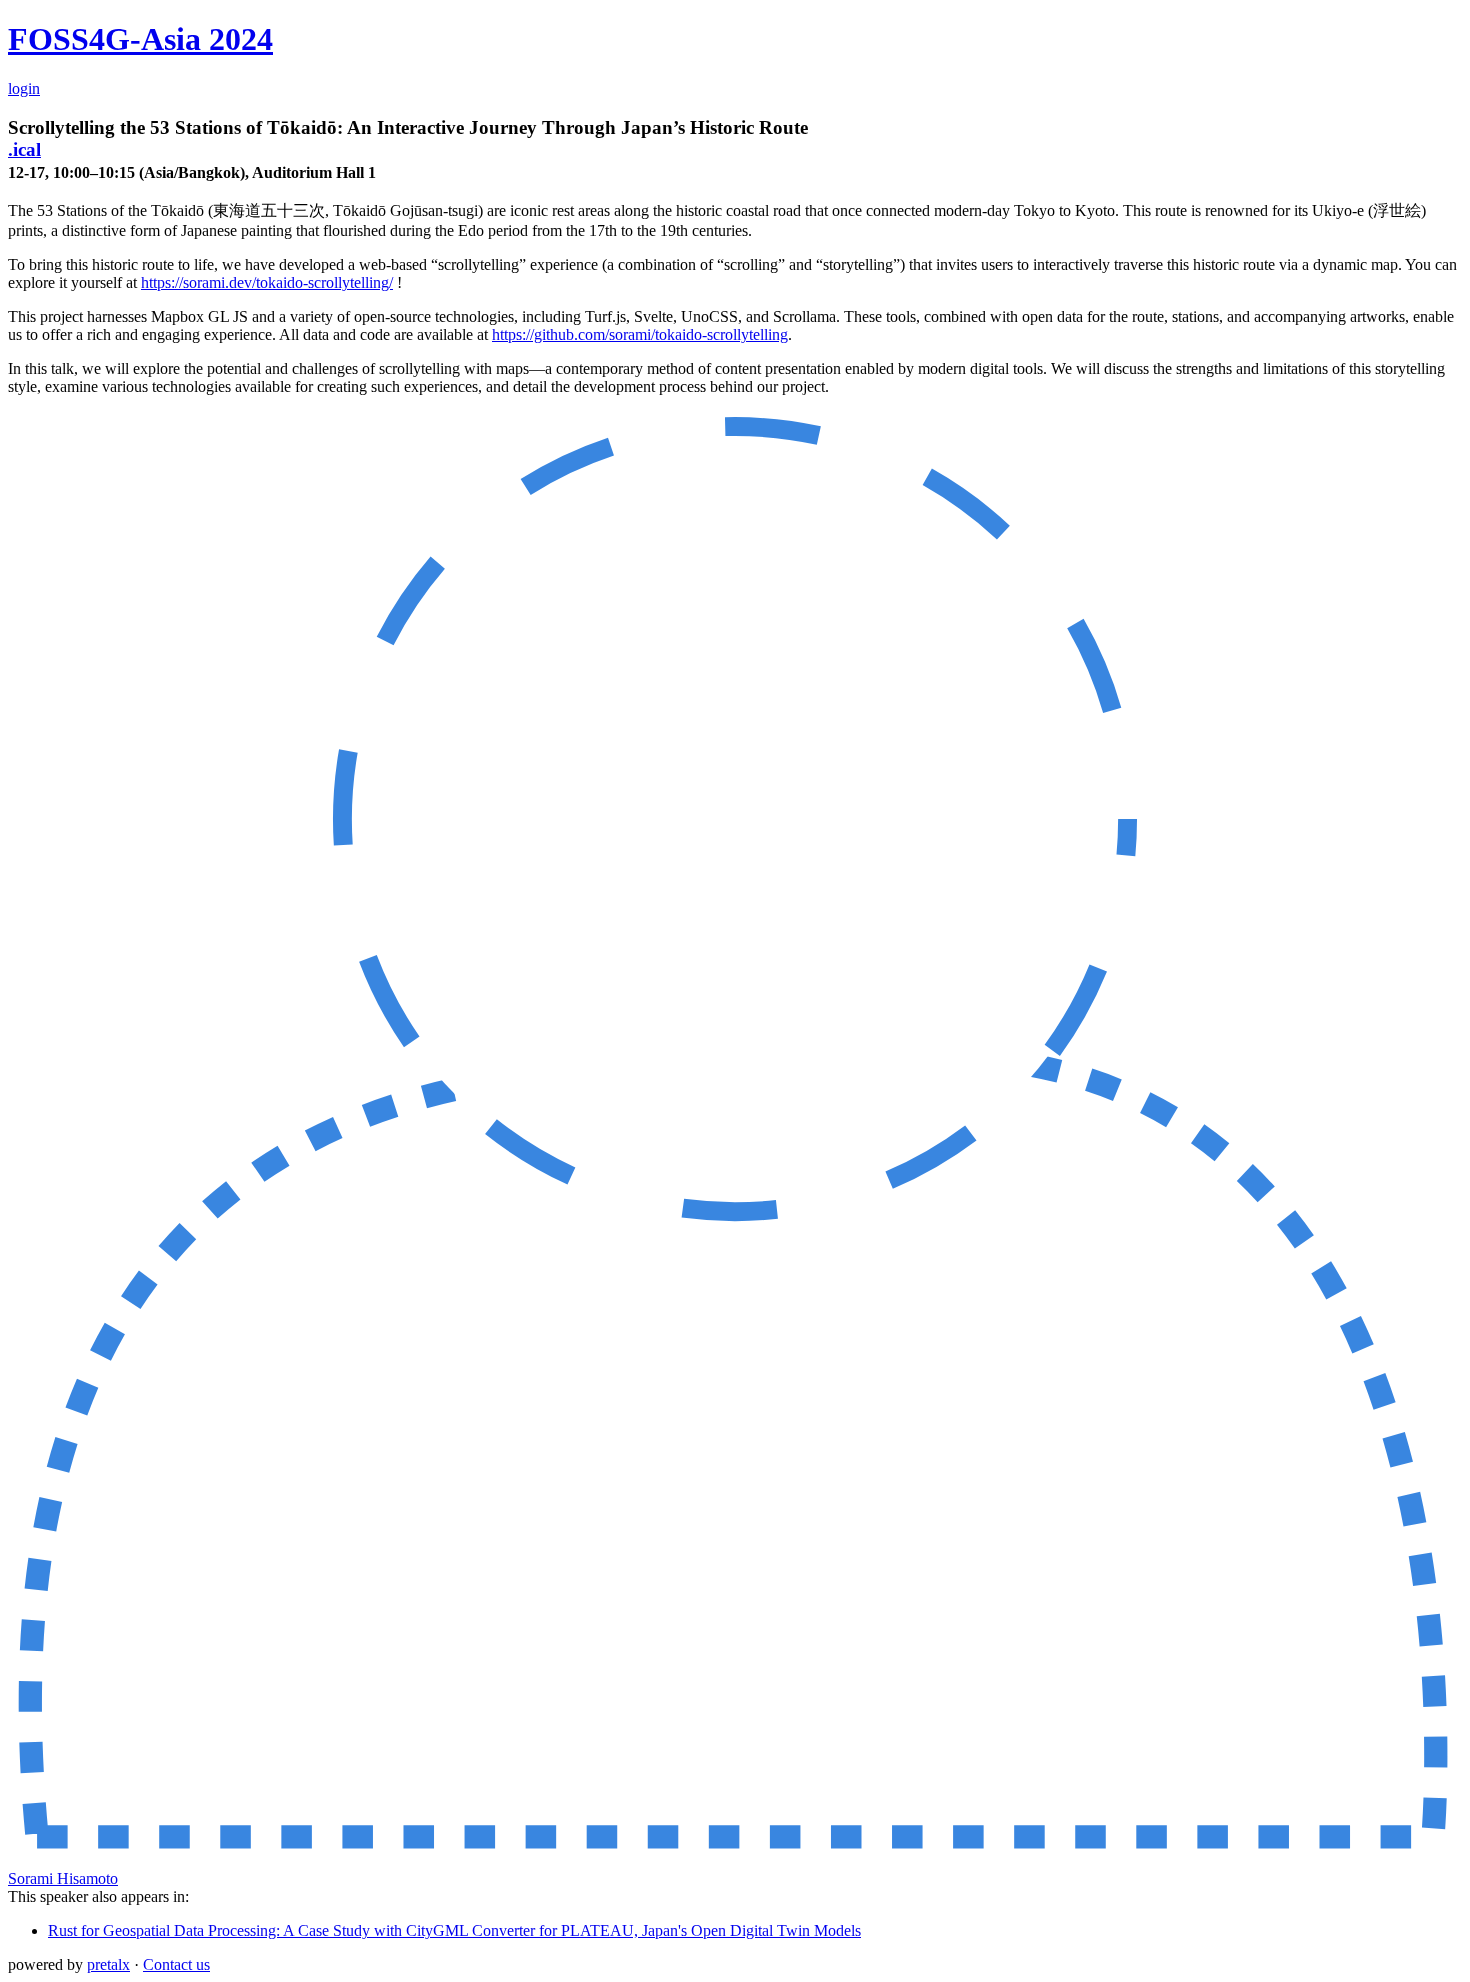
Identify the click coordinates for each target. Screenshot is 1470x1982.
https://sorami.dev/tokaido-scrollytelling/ (267, 282)
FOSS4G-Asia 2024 (140, 39)
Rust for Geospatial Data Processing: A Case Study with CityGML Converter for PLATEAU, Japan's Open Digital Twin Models (454, 1930)
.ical (24, 149)
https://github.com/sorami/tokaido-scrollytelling (640, 334)
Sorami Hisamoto (63, 1878)
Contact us (176, 1964)
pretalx (108, 1964)
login (24, 88)
